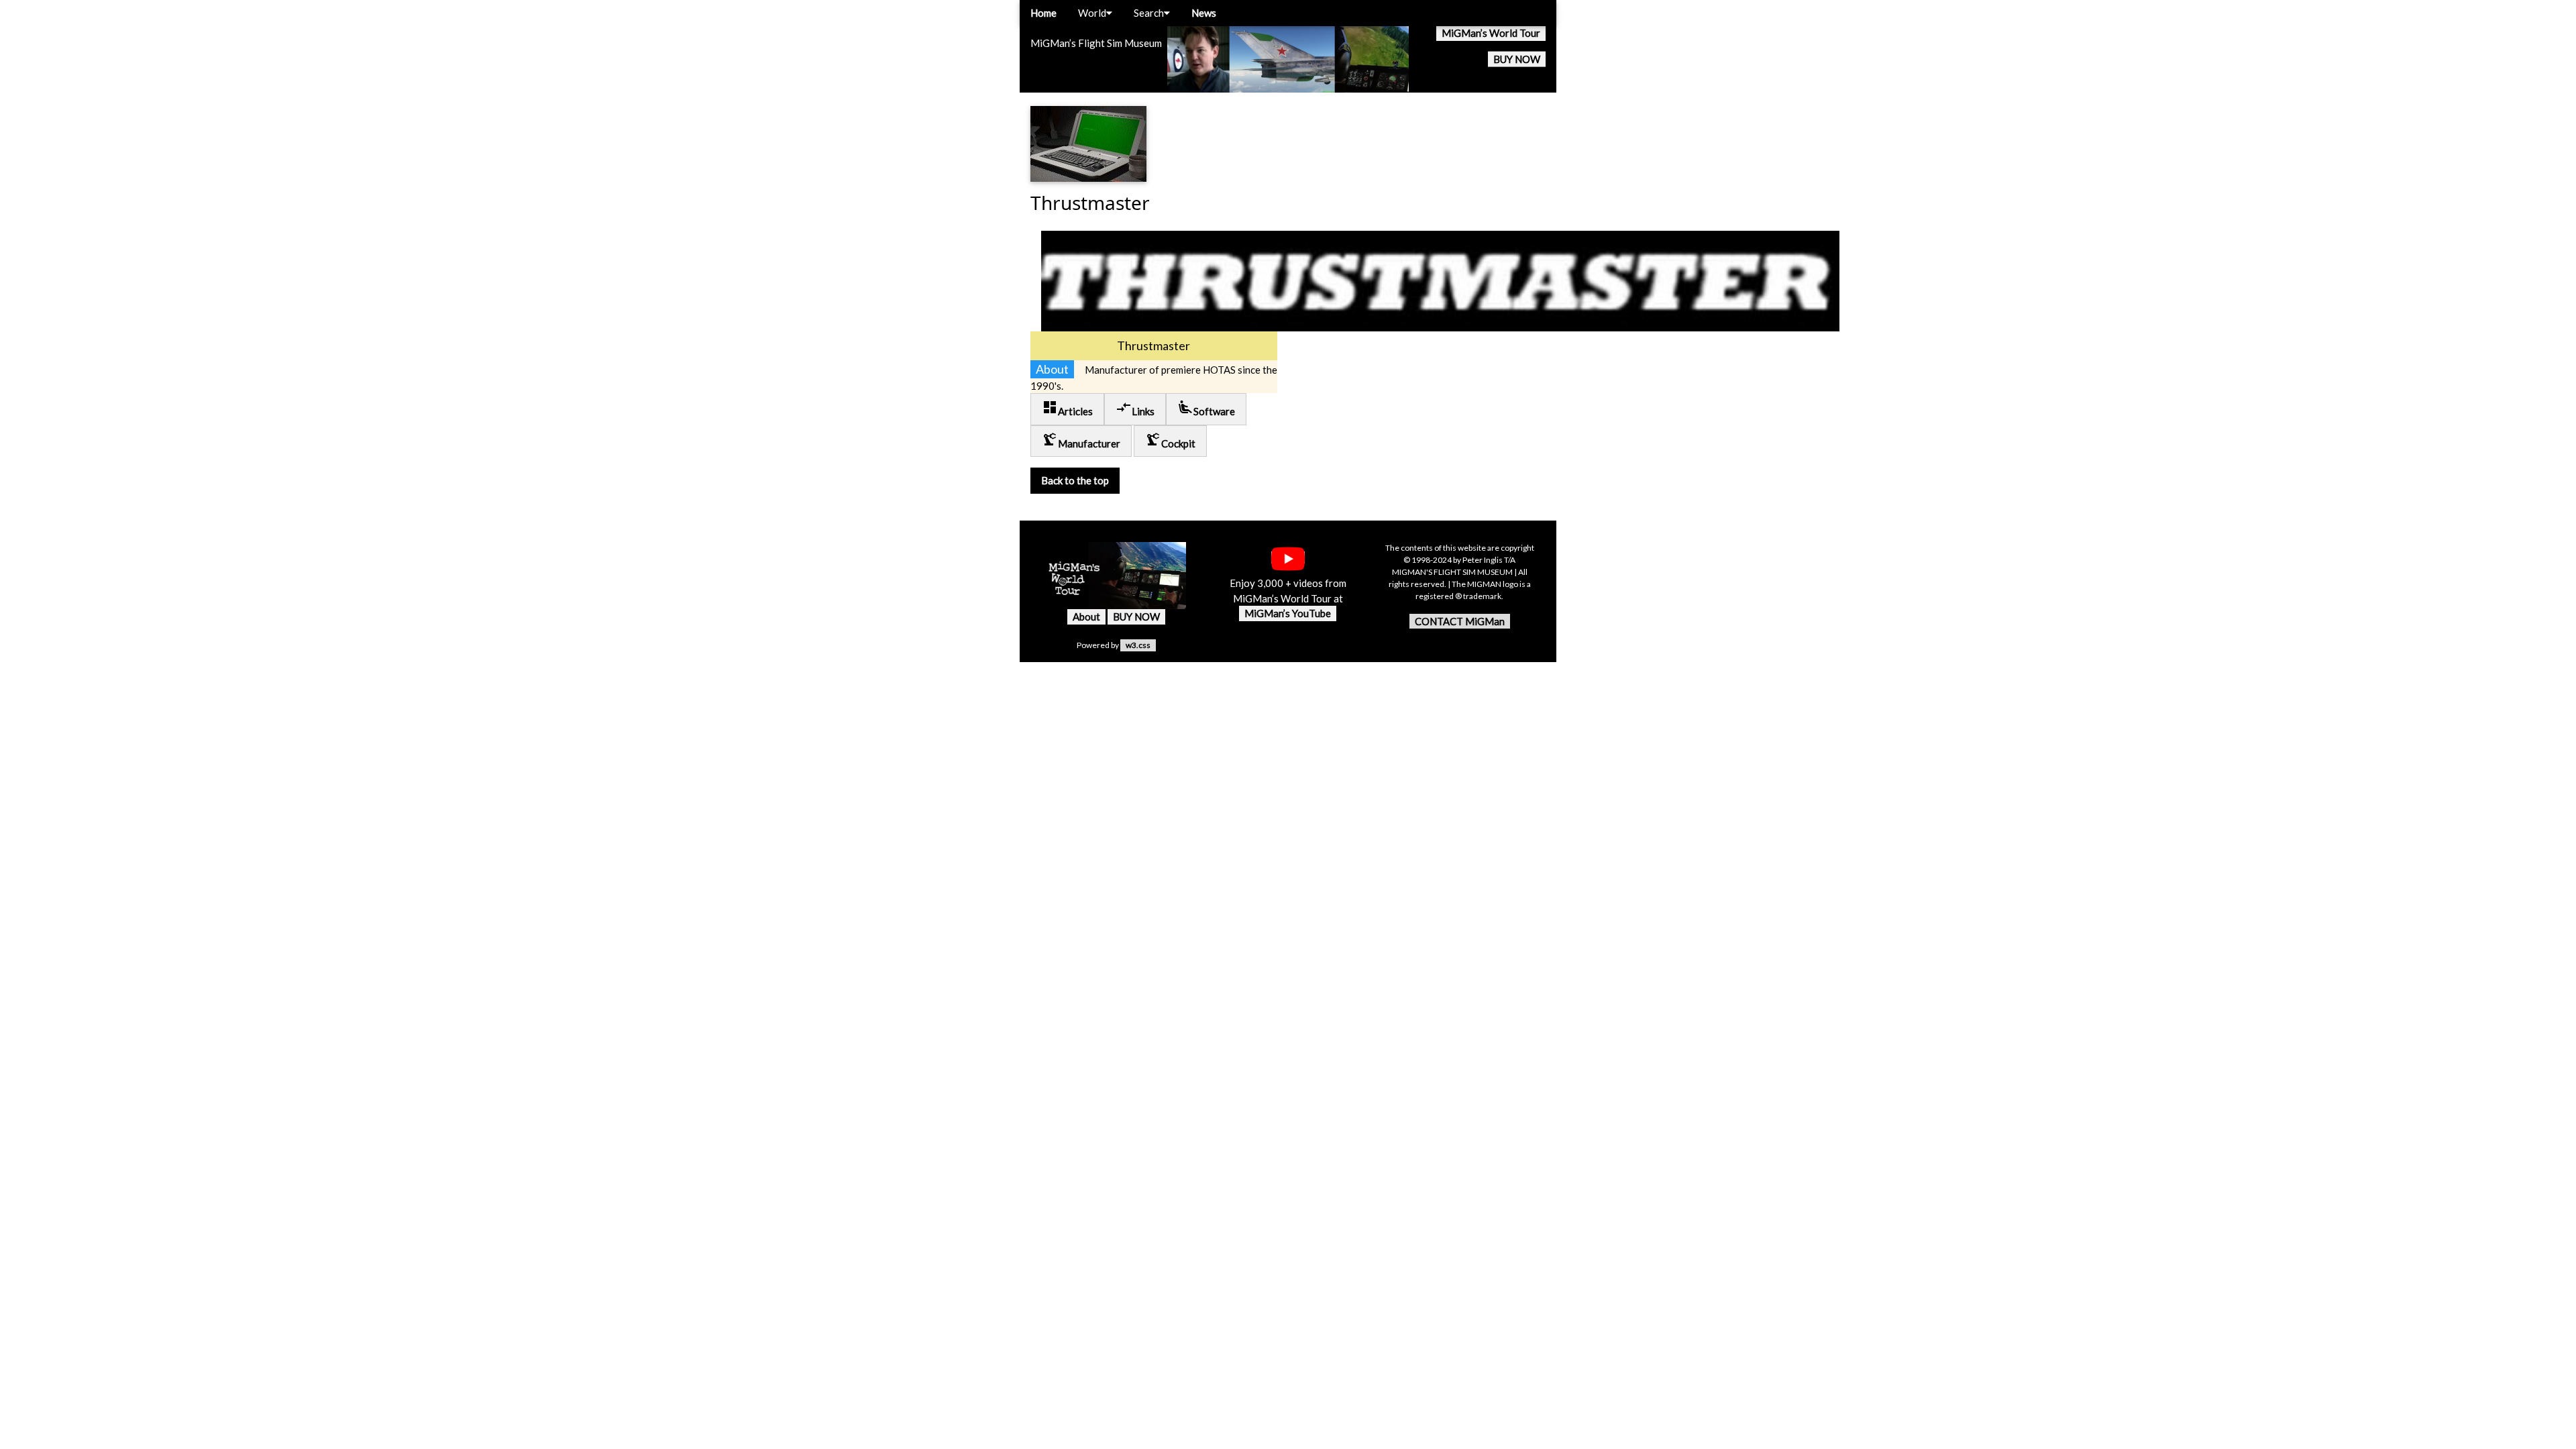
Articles (1067, 408)
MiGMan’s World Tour (1491, 33)
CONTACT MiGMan (1460, 621)
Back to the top (1075, 480)
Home (1043, 13)
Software (1206, 408)
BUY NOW (1517, 59)
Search (1149, 13)
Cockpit (1170, 440)
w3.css (1138, 645)
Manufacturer (1081, 440)
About (1086, 616)
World (1092, 13)
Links (1135, 408)
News (1204, 13)
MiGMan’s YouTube (1288, 613)
